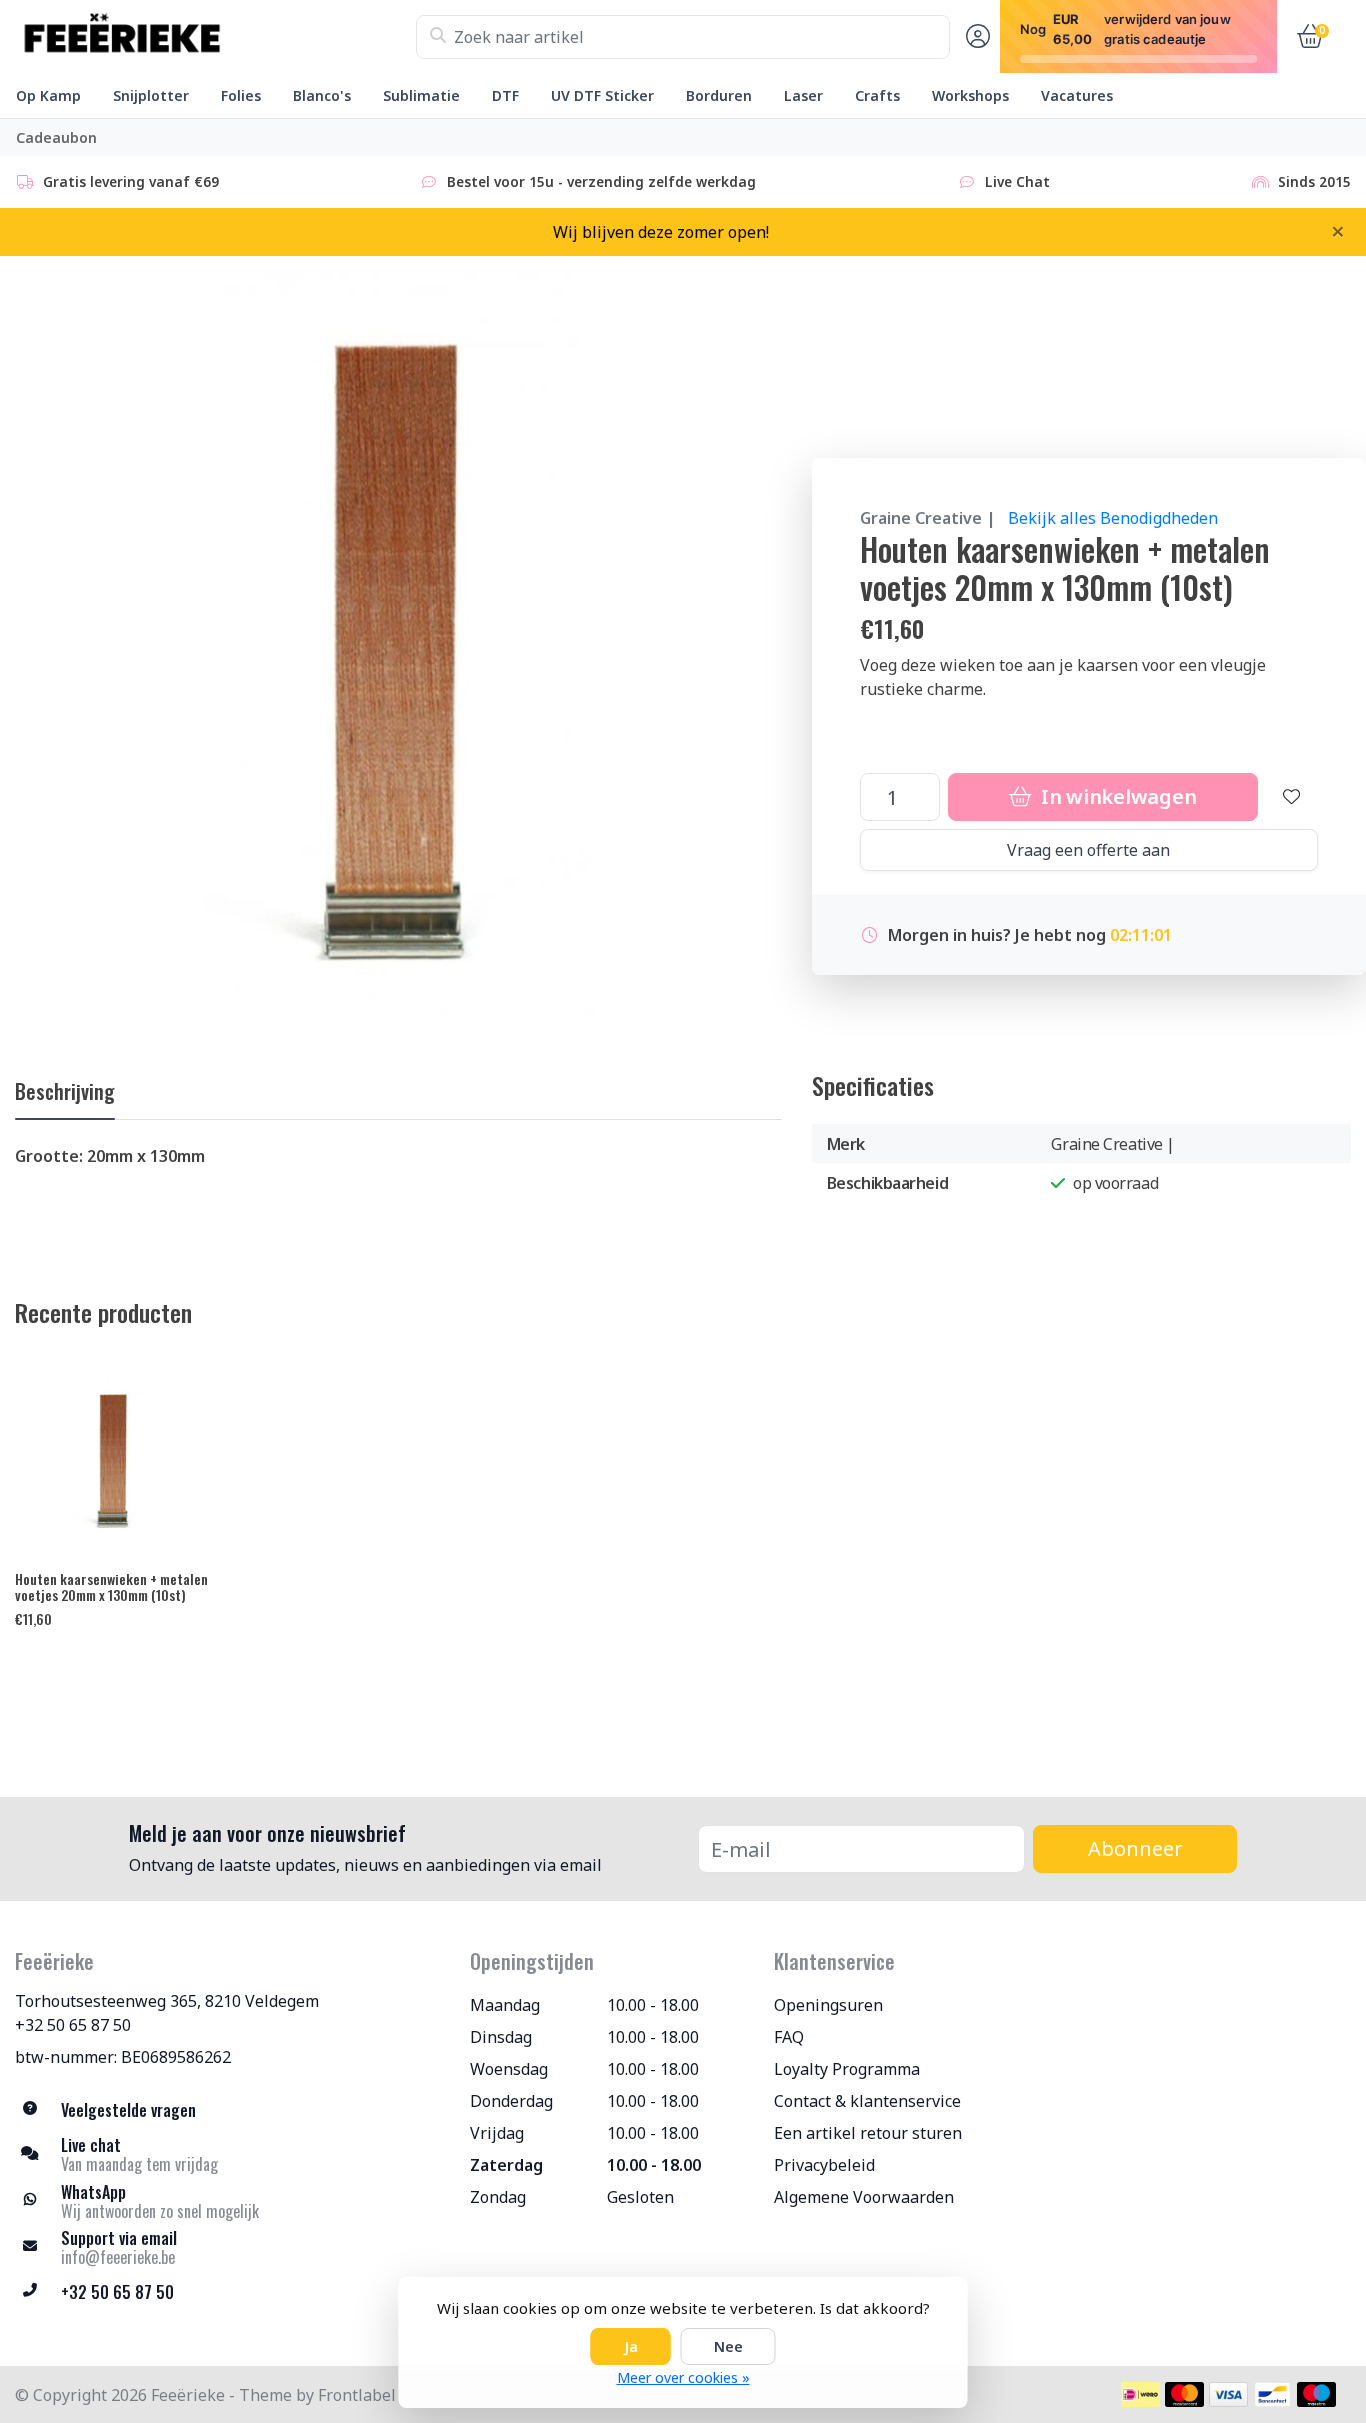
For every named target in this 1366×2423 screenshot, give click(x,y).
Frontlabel (357, 2395)
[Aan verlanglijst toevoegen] (1292, 797)
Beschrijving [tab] (65, 1091)
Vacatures (1077, 95)
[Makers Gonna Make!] (215, 37)
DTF (505, 95)
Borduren (719, 95)
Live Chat (1017, 181)
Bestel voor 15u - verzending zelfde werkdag (601, 181)
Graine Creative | (928, 518)
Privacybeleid (824, 2165)
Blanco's (322, 95)
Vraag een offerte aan (1088, 850)
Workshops (970, 95)
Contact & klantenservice (867, 2101)
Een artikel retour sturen (868, 2133)
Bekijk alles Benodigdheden (1113, 518)
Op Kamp (48, 95)
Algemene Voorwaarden (864, 2197)
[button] (975, 37)
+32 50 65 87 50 (73, 2025)
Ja (631, 2346)
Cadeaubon (56, 137)
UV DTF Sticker (602, 95)
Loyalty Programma (847, 2069)
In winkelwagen (1116, 796)
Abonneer (1135, 1848)
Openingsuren (828, 2005)
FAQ (789, 2037)
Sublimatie (421, 95)
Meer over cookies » (683, 2377)
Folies (241, 95)
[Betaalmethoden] (1140, 2394)
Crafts (877, 95)
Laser (803, 95)
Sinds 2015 (1314, 181)
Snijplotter (151, 95)
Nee (728, 2346)
